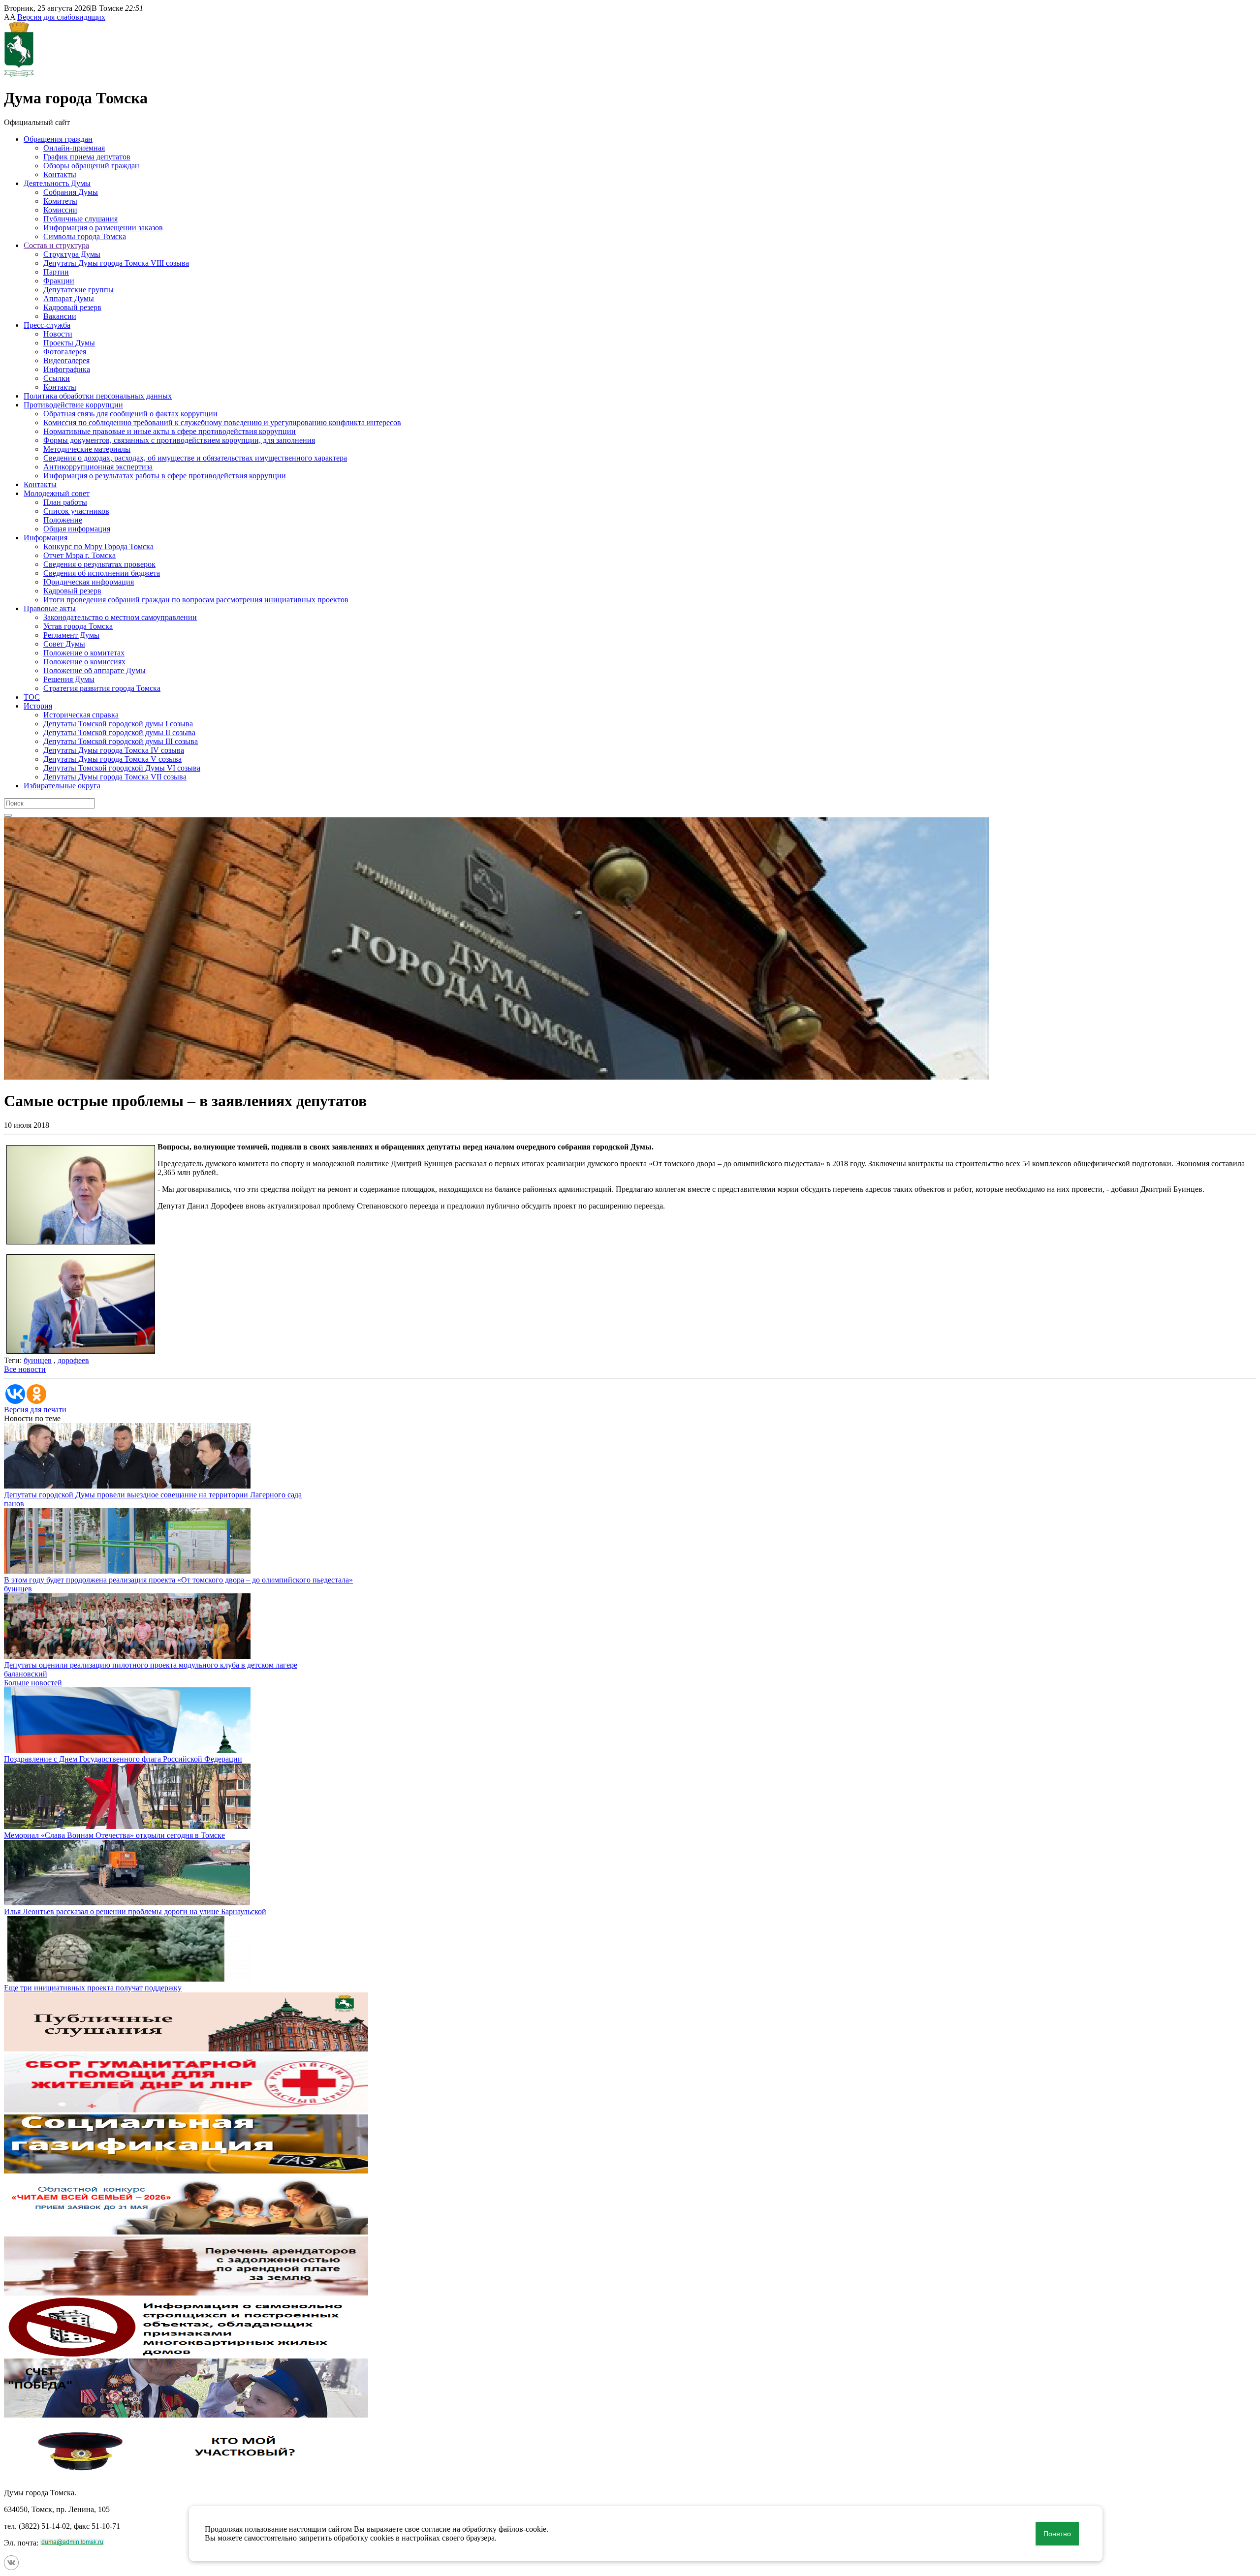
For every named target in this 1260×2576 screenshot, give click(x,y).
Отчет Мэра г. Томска (79, 555)
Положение (63, 520)
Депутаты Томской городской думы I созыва (118, 724)
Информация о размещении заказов (103, 228)
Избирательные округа (62, 786)
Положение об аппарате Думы (94, 670)
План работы (65, 502)
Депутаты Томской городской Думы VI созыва (122, 768)
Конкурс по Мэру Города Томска (98, 546)
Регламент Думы (71, 635)
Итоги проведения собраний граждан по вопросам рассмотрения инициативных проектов (196, 600)
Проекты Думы (69, 343)
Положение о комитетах (84, 653)
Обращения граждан (58, 139)
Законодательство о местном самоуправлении (120, 617)
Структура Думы (72, 254)
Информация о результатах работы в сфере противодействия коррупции (165, 476)
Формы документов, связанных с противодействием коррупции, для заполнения (179, 440)
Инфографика (67, 369)
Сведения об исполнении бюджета (102, 573)
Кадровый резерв (72, 307)
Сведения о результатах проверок (99, 564)
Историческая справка (81, 715)
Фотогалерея (65, 352)
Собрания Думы (71, 192)
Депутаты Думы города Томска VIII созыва (116, 263)
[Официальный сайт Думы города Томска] (19, 74)
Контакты (60, 174)
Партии (56, 272)
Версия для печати (35, 1410)
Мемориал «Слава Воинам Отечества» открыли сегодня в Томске (114, 1835)
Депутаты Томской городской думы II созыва (119, 732)
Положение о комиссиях (84, 662)
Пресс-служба (47, 325)
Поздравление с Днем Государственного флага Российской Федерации (123, 1759)
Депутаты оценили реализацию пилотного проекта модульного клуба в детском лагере (151, 1665)
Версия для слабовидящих (61, 17)
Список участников (76, 511)
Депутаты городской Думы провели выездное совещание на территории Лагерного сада (153, 1495)
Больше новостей (33, 1683)
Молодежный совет (57, 493)
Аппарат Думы (69, 298)
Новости (58, 334)
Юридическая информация (89, 582)
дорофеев (73, 1360)
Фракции (59, 281)
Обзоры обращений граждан (91, 166)
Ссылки (57, 378)
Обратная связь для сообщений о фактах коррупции (130, 414)
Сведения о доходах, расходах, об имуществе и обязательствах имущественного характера (195, 458)
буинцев (38, 1360)
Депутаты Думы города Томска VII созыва (115, 777)
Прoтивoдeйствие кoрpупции (73, 405)
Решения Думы (69, 679)
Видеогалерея (66, 360)
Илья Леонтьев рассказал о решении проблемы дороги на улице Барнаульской (135, 1911)
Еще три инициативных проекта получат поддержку (93, 1988)
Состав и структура (56, 245)
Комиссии (60, 210)
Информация (46, 538)
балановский (26, 1674)
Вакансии (60, 316)
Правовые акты (50, 608)
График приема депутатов (87, 157)
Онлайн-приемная (74, 148)
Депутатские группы (79, 290)
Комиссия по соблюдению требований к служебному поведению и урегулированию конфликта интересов (222, 422)
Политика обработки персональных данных (98, 396)
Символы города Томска (85, 236)
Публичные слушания (80, 219)
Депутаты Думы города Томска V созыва (112, 759)
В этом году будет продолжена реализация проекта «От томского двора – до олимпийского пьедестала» (178, 1580)
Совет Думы (64, 644)
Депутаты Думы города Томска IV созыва (114, 750)
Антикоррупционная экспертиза (98, 467)
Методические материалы (87, 449)
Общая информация (77, 529)
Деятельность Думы (57, 183)
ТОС (32, 697)
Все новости (25, 1369)
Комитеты (60, 201)
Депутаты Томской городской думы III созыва (121, 741)
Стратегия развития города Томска (102, 688)
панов (14, 1504)
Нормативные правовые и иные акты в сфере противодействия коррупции (170, 431)
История (38, 706)
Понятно (1057, 2534)
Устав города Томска (78, 626)
